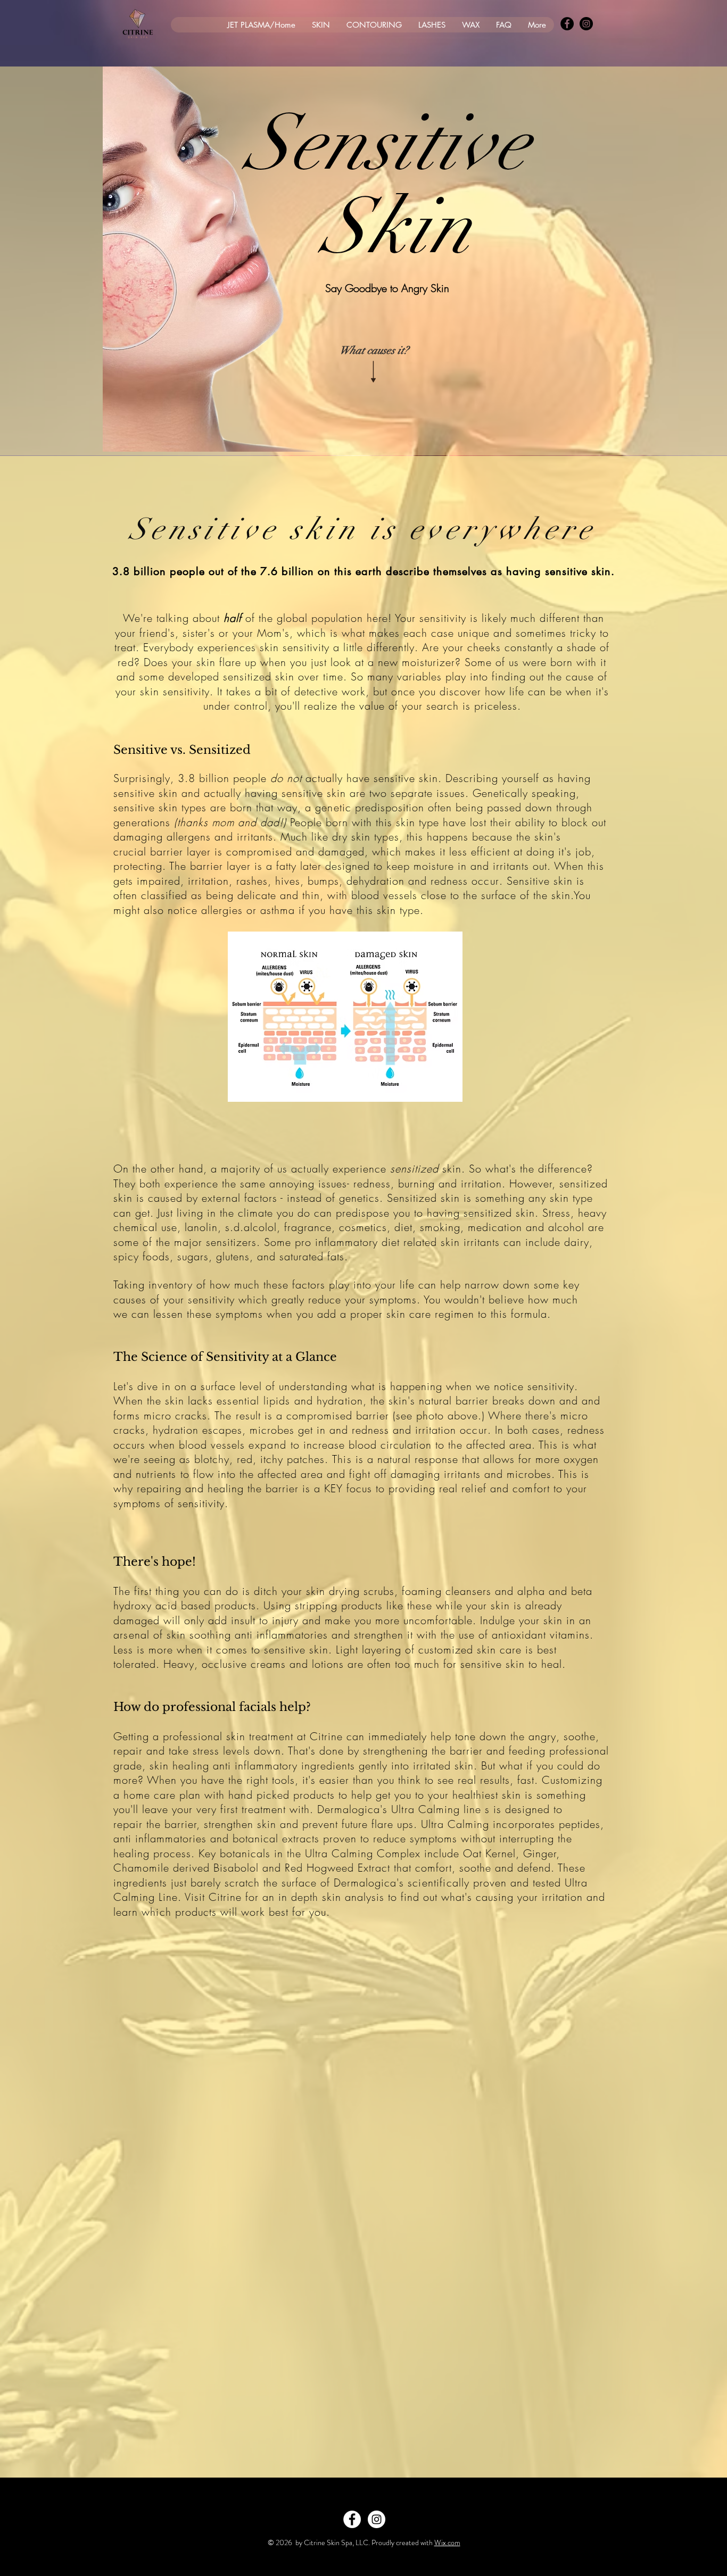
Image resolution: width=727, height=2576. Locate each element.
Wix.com (447, 2542)
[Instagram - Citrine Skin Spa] (586, 24)
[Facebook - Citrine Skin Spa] (567, 24)
